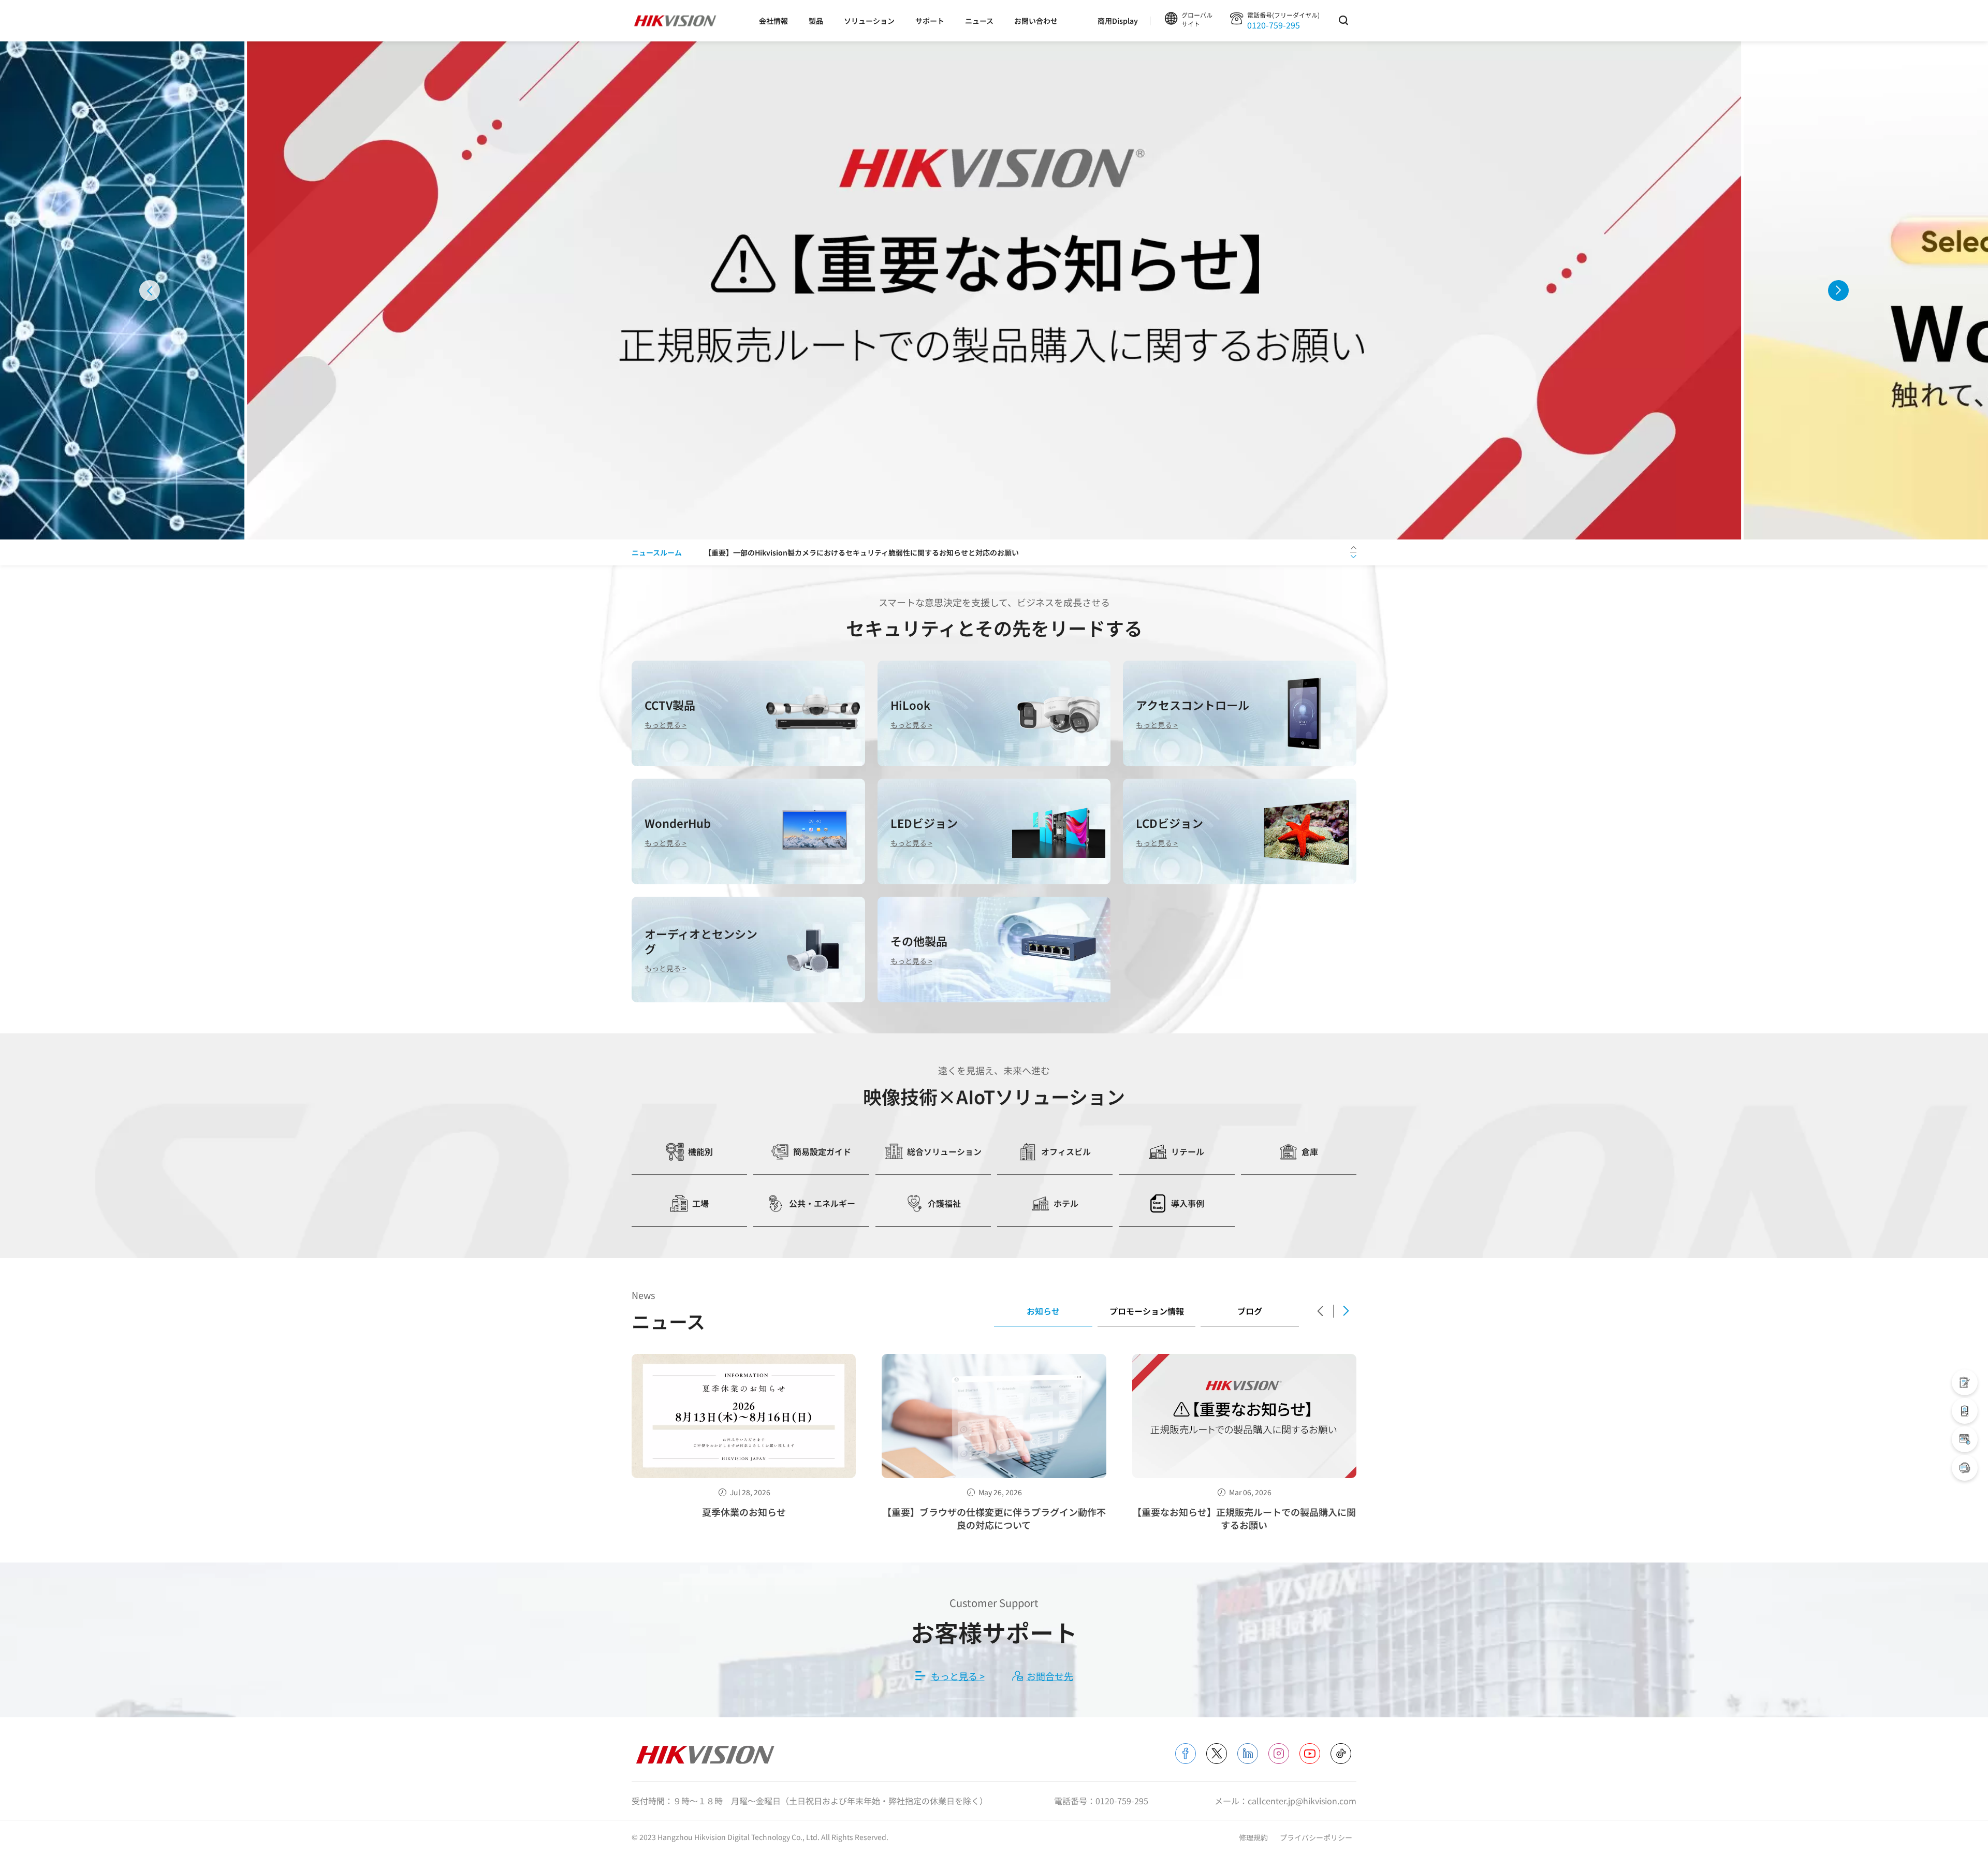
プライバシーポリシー (1316, 1837)
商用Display (1118, 21)
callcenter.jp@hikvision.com (1302, 1801)
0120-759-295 (1274, 25)
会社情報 (773, 21)
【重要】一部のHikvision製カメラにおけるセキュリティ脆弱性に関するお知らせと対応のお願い (861, 552)
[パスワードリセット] (1965, 1439)
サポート (930, 21)
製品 (816, 21)
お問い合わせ (1036, 21)
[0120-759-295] (1965, 1468)
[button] (150, 290)
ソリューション (869, 21)
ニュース (979, 21)
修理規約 (1254, 1837)
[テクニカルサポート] (1965, 1411)
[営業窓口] (1965, 1382)
